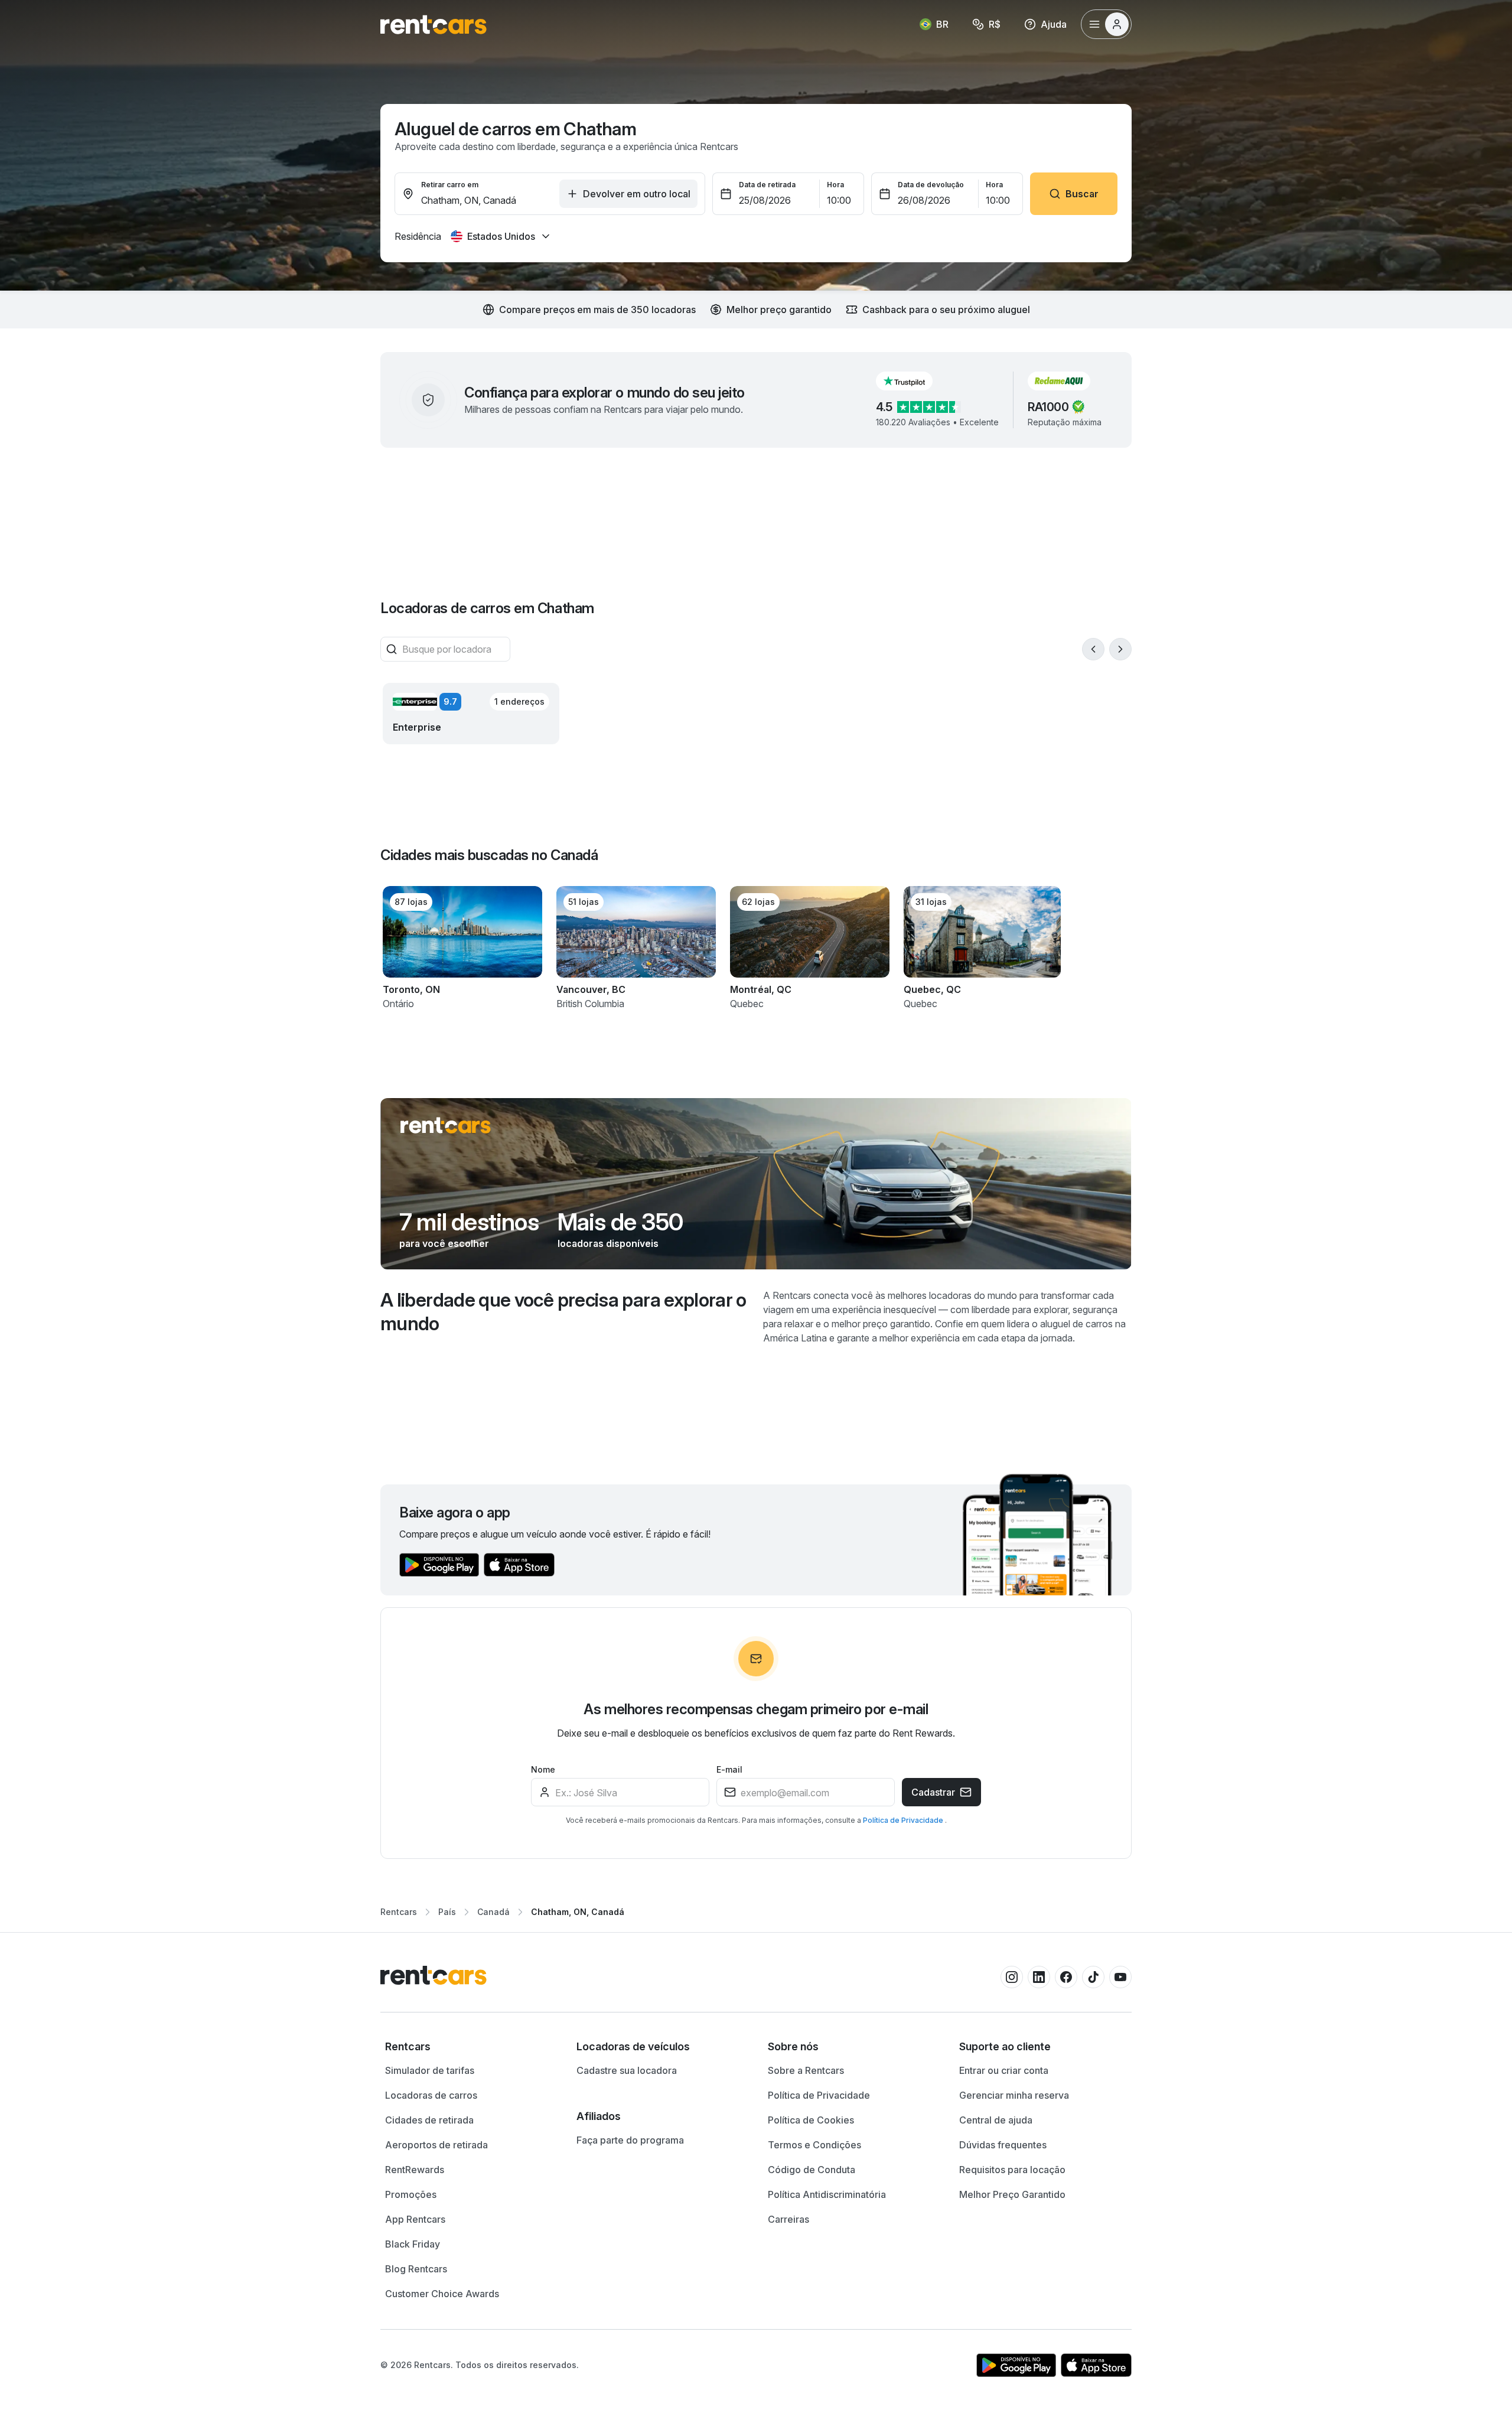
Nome (543, 1769)
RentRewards (415, 2170)
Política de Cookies (811, 2120)
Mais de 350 (620, 1222)
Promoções (411, 2194)
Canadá (493, 1912)
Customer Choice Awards (442, 2294)
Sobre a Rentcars (806, 2070)
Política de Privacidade (904, 1820)
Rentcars (399, 1912)
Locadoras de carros (431, 2095)
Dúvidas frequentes (1003, 2145)
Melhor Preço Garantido (1012, 2194)
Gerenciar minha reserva (1014, 2095)
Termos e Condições (814, 2145)
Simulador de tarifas (430, 2070)
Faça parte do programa (630, 2140)
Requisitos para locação (1012, 2170)
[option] (469, 2047)
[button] (914, 381)
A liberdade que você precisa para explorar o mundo (563, 1312)
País (447, 1912)
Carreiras (788, 2219)
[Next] (1120, 649)
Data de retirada (767, 185)
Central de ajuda (996, 2120)
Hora (835, 185)
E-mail (729, 1769)
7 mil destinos (469, 1222)
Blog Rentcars (416, 2269)
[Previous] (1093, 649)
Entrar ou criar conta (1004, 2070)
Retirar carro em (450, 185)
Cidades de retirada (429, 2120)
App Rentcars (415, 2219)
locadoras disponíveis (608, 1243)
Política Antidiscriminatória (827, 2194)
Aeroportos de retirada (436, 2145)
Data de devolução (931, 185)
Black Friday (413, 2244)
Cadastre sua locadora (627, 2070)
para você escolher (444, 1243)
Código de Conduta (812, 2170)
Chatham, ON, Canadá (578, 1912)
